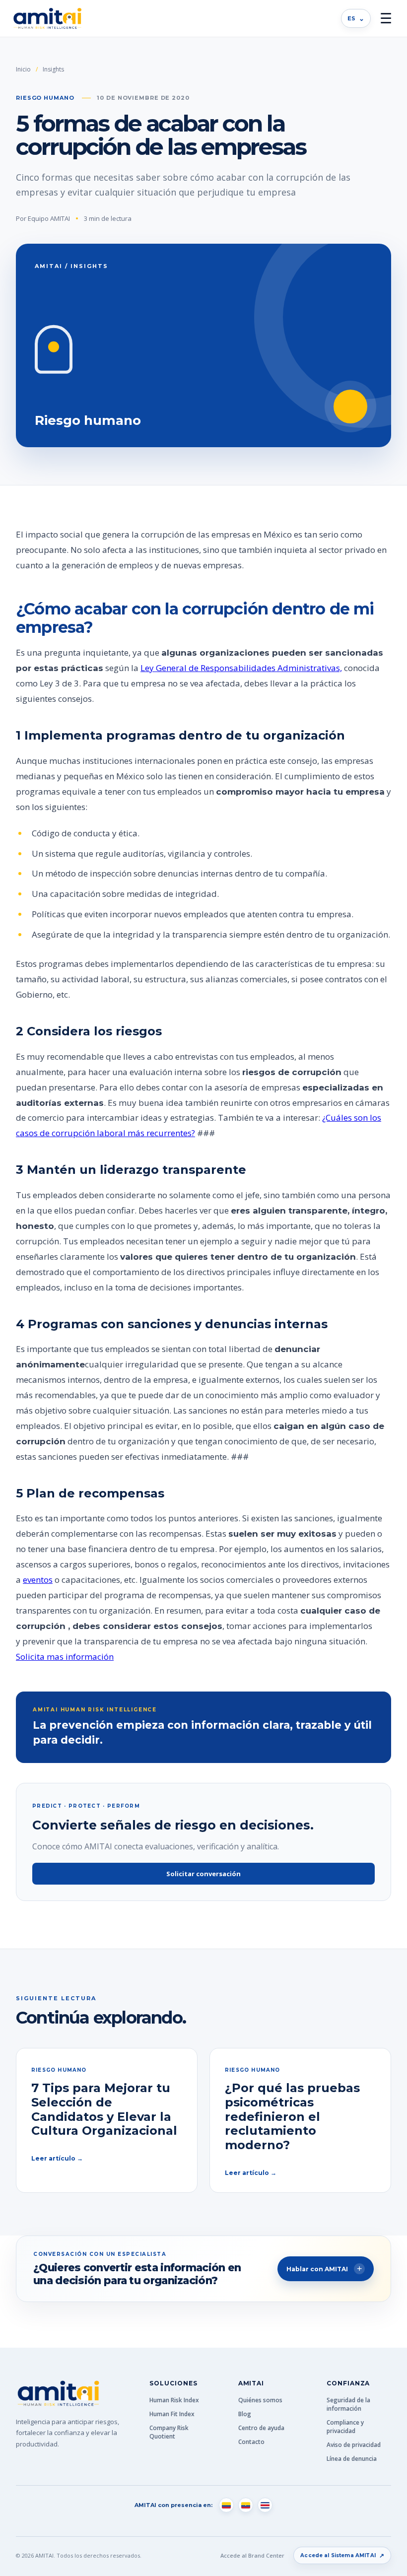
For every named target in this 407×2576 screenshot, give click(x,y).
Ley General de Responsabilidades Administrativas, (241, 668)
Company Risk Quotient (169, 2432)
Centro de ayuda (261, 2428)
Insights (53, 69)
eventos (38, 1580)
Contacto (251, 2442)
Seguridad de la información (348, 2404)
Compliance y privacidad (345, 2427)
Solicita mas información (65, 1657)
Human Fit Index (172, 2414)
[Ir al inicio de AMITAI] (47, 19)
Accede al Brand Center (252, 2555)
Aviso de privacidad (354, 2445)
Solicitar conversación (203, 1874)
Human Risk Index (174, 2400)
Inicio (23, 69)
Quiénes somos (260, 2400)
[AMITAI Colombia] (226, 2505)
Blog (245, 2414)
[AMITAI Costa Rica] (265, 2505)
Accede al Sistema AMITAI (342, 2555)
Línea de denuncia (352, 2459)
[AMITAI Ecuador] (246, 2505)
